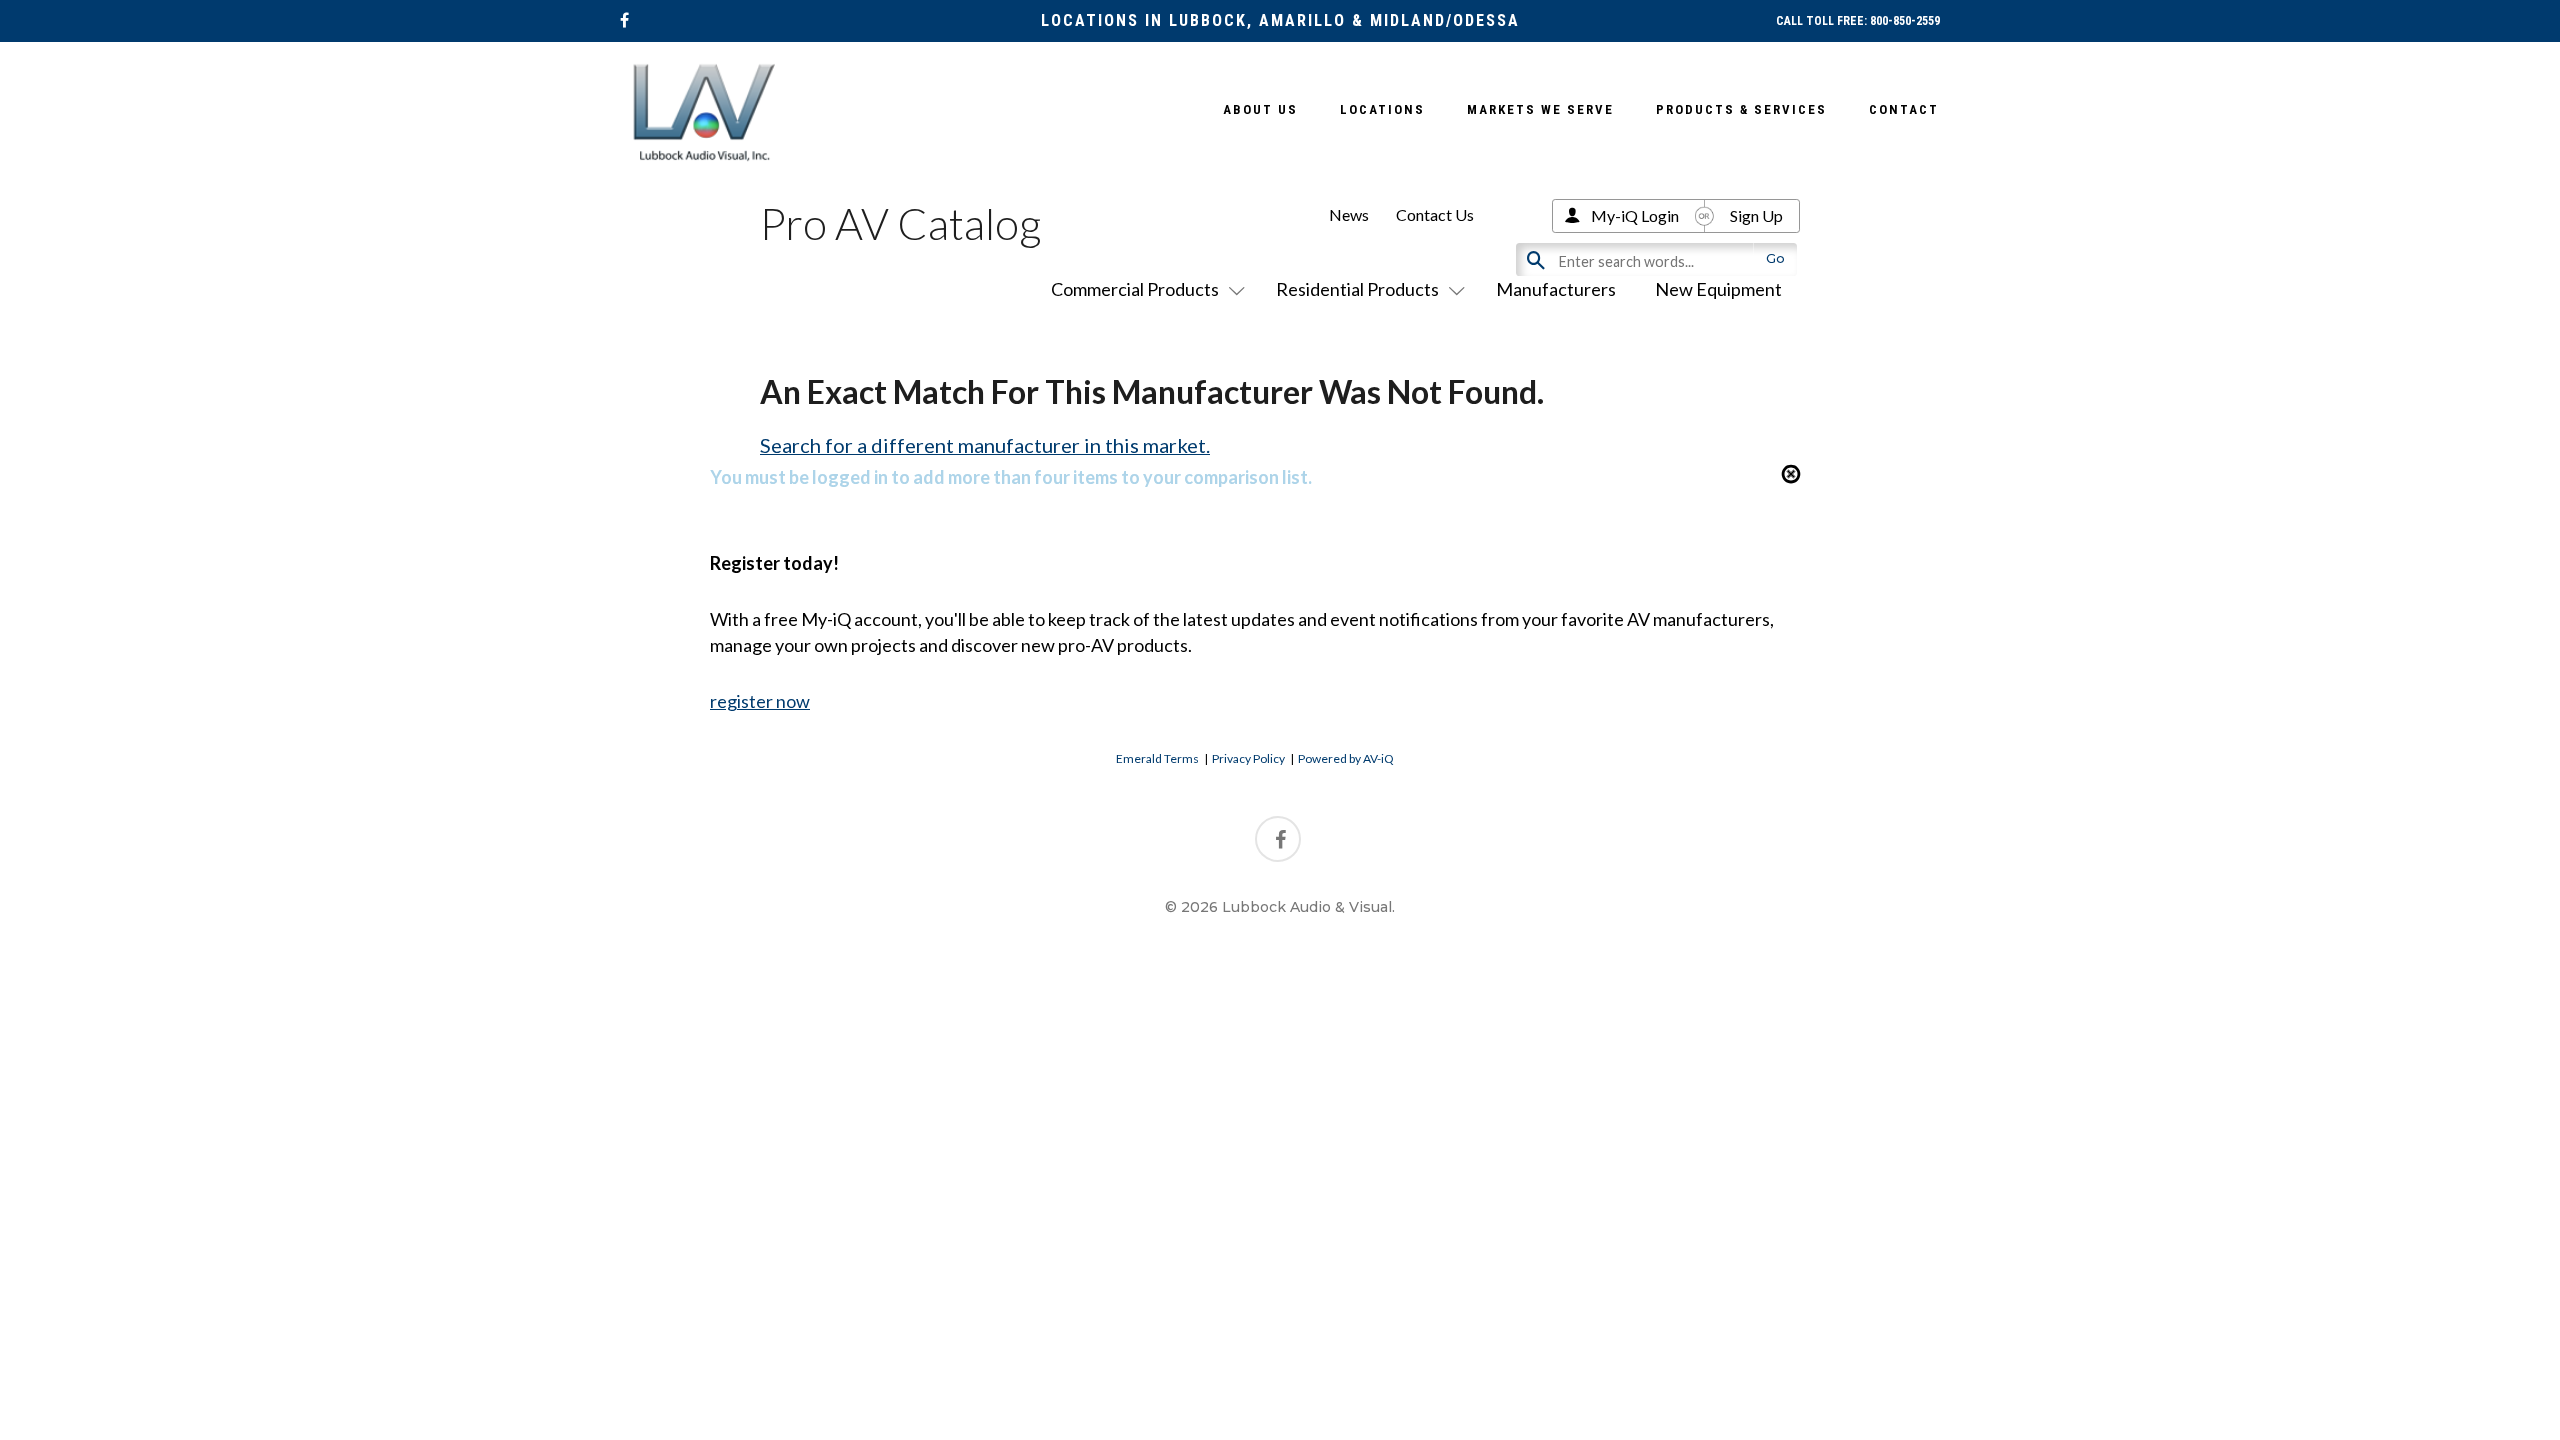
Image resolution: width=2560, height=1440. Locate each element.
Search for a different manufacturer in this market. (985, 445)
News (1349, 214)
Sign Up (1756, 215)
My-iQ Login (1635, 215)
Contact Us (1435, 214)
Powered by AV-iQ (1346, 758)
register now (760, 701)
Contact (1904, 109)
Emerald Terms (1157, 758)
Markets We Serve (1540, 109)
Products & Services (1741, 109)
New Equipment (1718, 289)
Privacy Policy (1248, 758)
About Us (1260, 109)
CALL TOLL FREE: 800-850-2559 (1858, 21)
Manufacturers (1556, 289)
